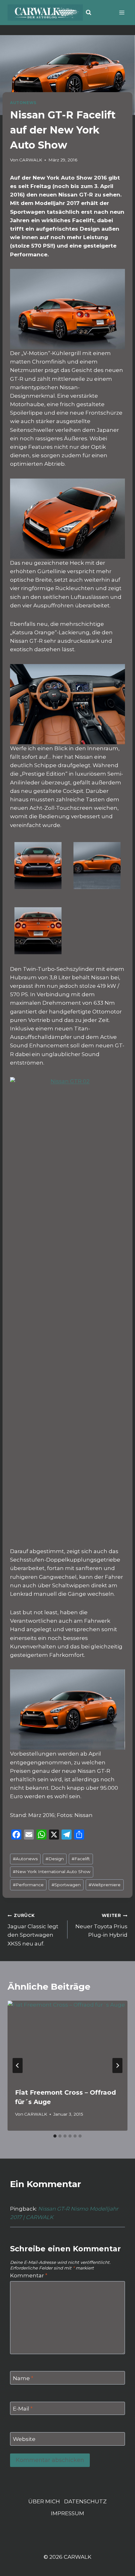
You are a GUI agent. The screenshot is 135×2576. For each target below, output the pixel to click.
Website (24, 2439)
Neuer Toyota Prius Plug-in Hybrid (101, 1925)
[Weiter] (117, 2066)
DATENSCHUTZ (85, 2501)
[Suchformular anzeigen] (89, 13)
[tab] (55, 2136)
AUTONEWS (23, 103)
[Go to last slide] (18, 2066)
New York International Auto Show (52, 1872)
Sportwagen (66, 1885)
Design (55, 1859)
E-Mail (23, 2409)
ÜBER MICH (44, 2501)
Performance (28, 1885)
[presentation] (67, 2041)
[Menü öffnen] (122, 12)
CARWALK (31, 160)
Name (23, 2378)
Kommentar (29, 2275)
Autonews (25, 1859)
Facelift (81, 1859)
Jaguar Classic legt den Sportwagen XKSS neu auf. (33, 1930)
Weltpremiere (105, 1885)
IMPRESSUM (67, 2513)
